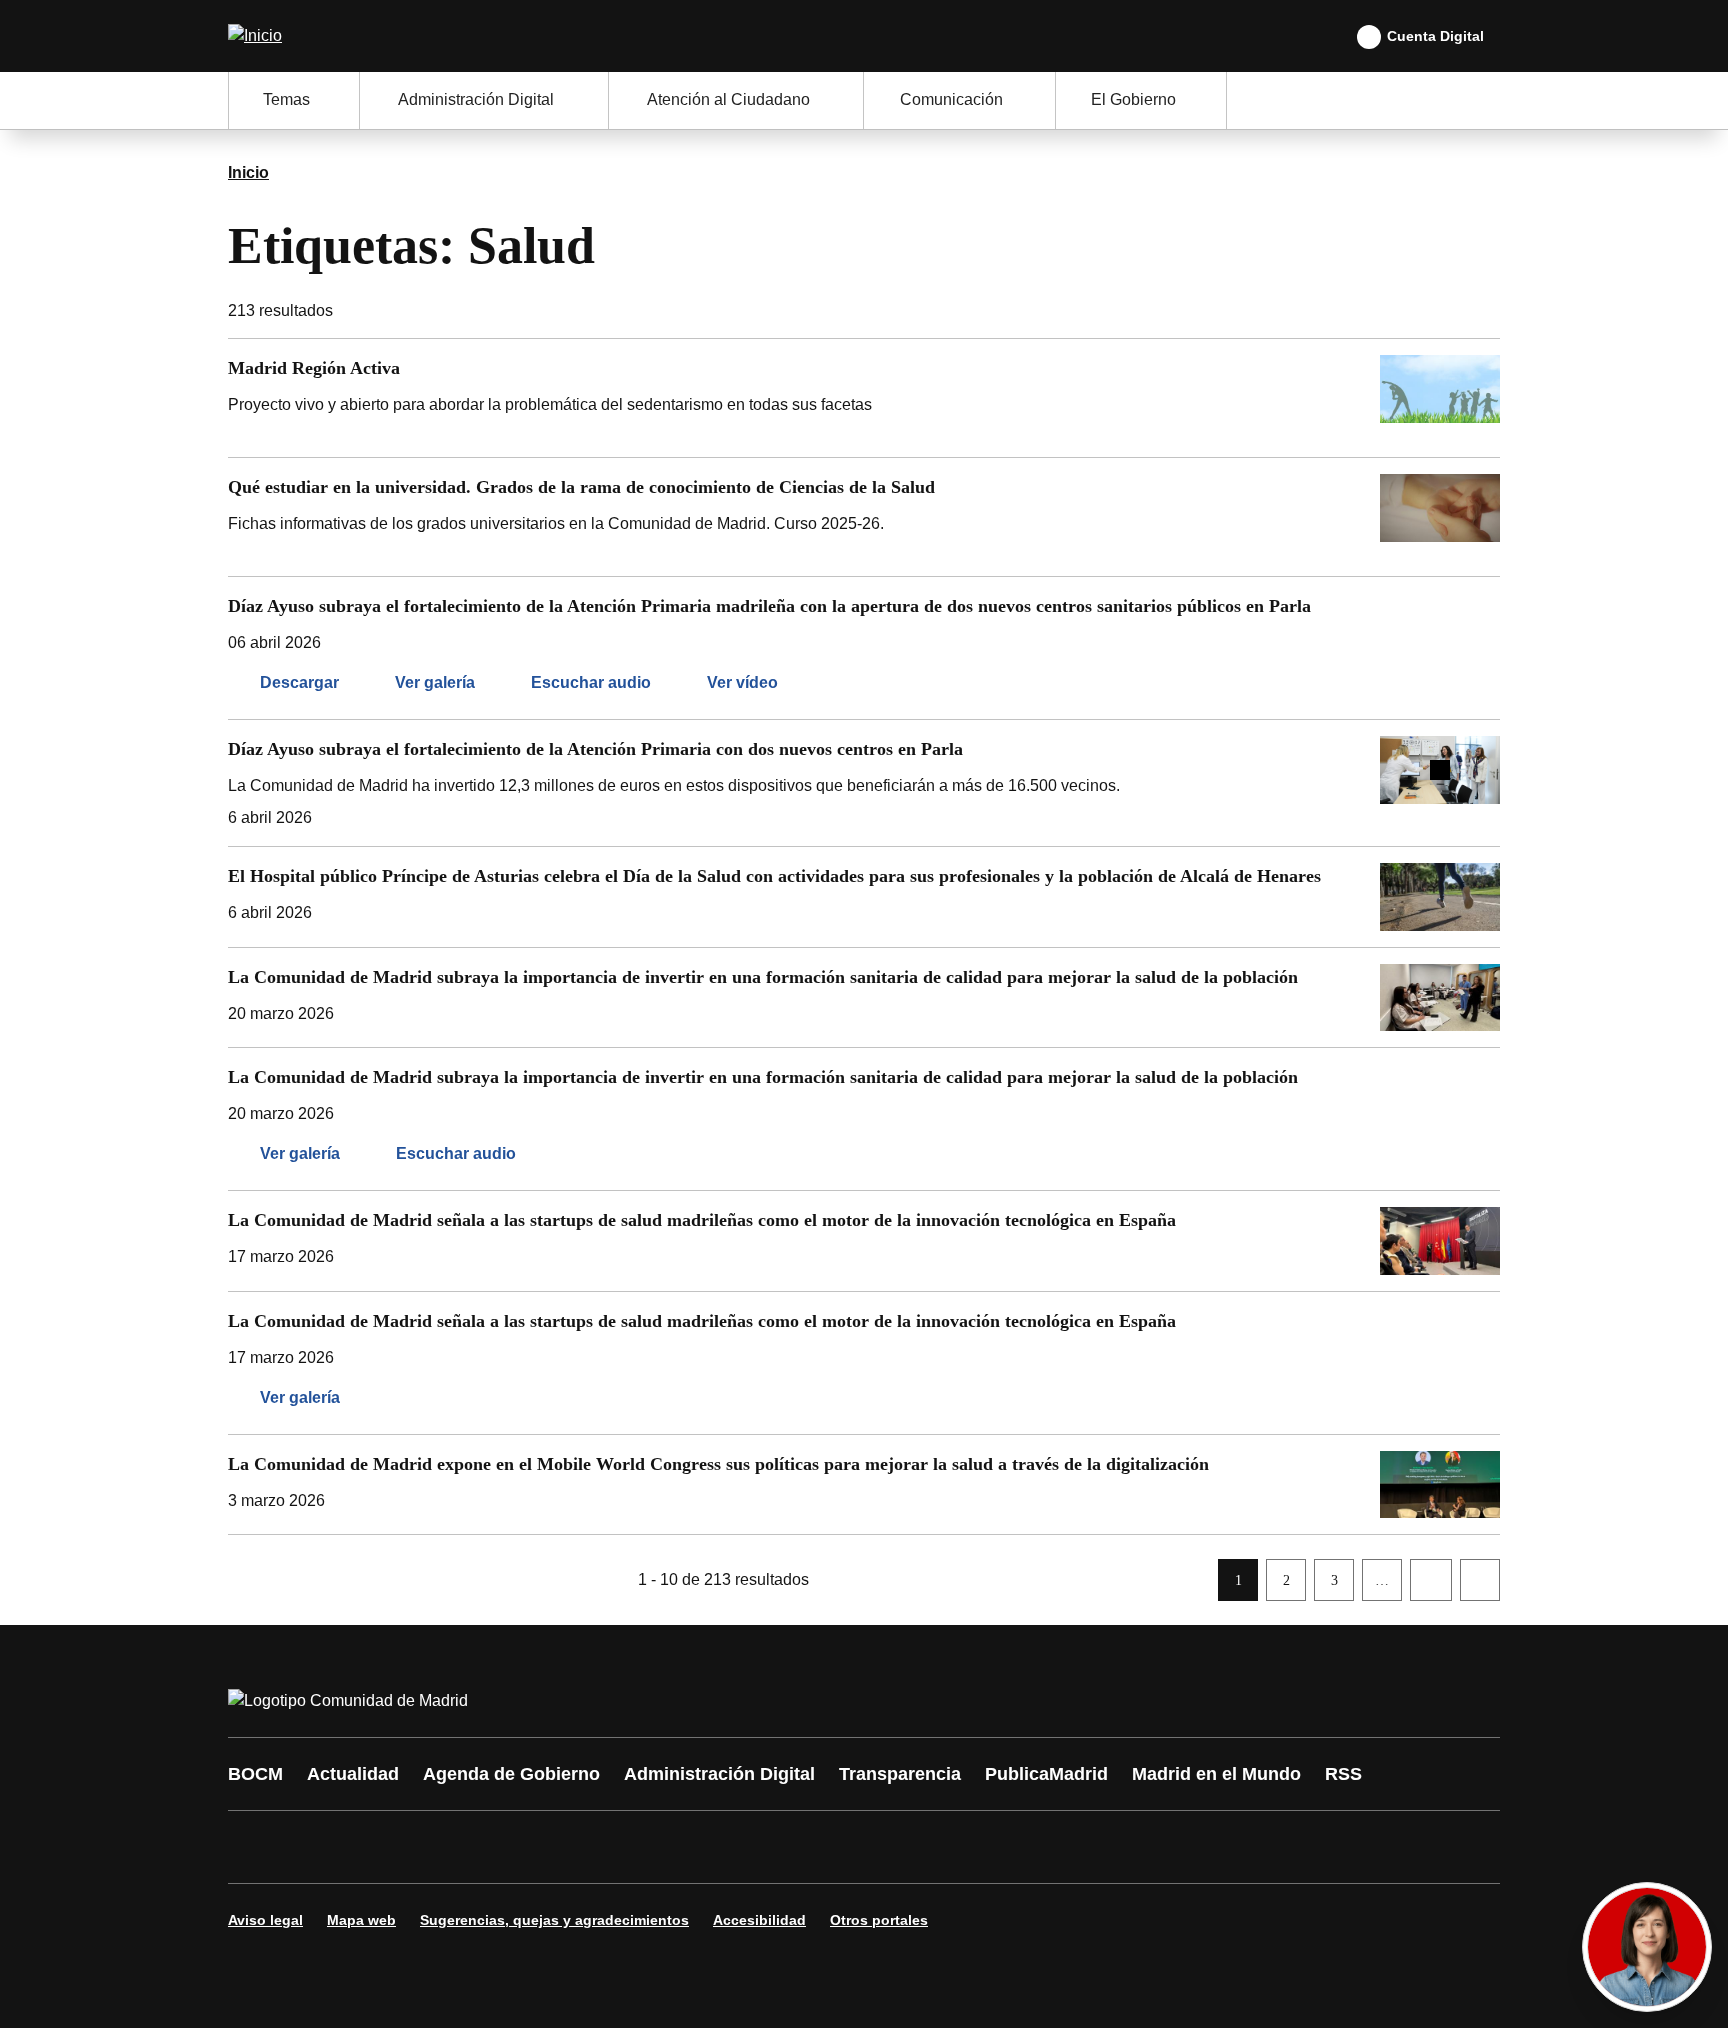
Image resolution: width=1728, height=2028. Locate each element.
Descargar (299, 682)
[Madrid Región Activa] (864, 398)
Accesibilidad (759, 1920)
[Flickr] (676, 1847)
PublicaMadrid (1046, 1774)
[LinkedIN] (496, 1847)
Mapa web (361, 1920)
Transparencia (900, 1774)
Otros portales (879, 1920)
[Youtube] (436, 1847)
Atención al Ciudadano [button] (728, 99)
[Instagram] (316, 1847)
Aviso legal (265, 1920)
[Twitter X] (376, 1847)
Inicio (248, 172)
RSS (1343, 1774)
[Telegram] (736, 1847)
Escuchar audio (591, 682)
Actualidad (353, 1774)
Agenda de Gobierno (511, 1774)
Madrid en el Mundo (1216, 1774)
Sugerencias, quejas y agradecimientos (554, 1920)
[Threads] (796, 1847)
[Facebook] (256, 1847)
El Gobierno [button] (1133, 99)
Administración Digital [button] (476, 99)
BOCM (255, 1774)
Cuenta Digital (1435, 36)
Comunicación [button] (951, 99)
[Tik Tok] (616, 1847)
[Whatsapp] (556, 1847)
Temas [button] (286, 99)
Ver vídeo (742, 682)
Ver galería (435, 682)
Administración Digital (719, 1774)
